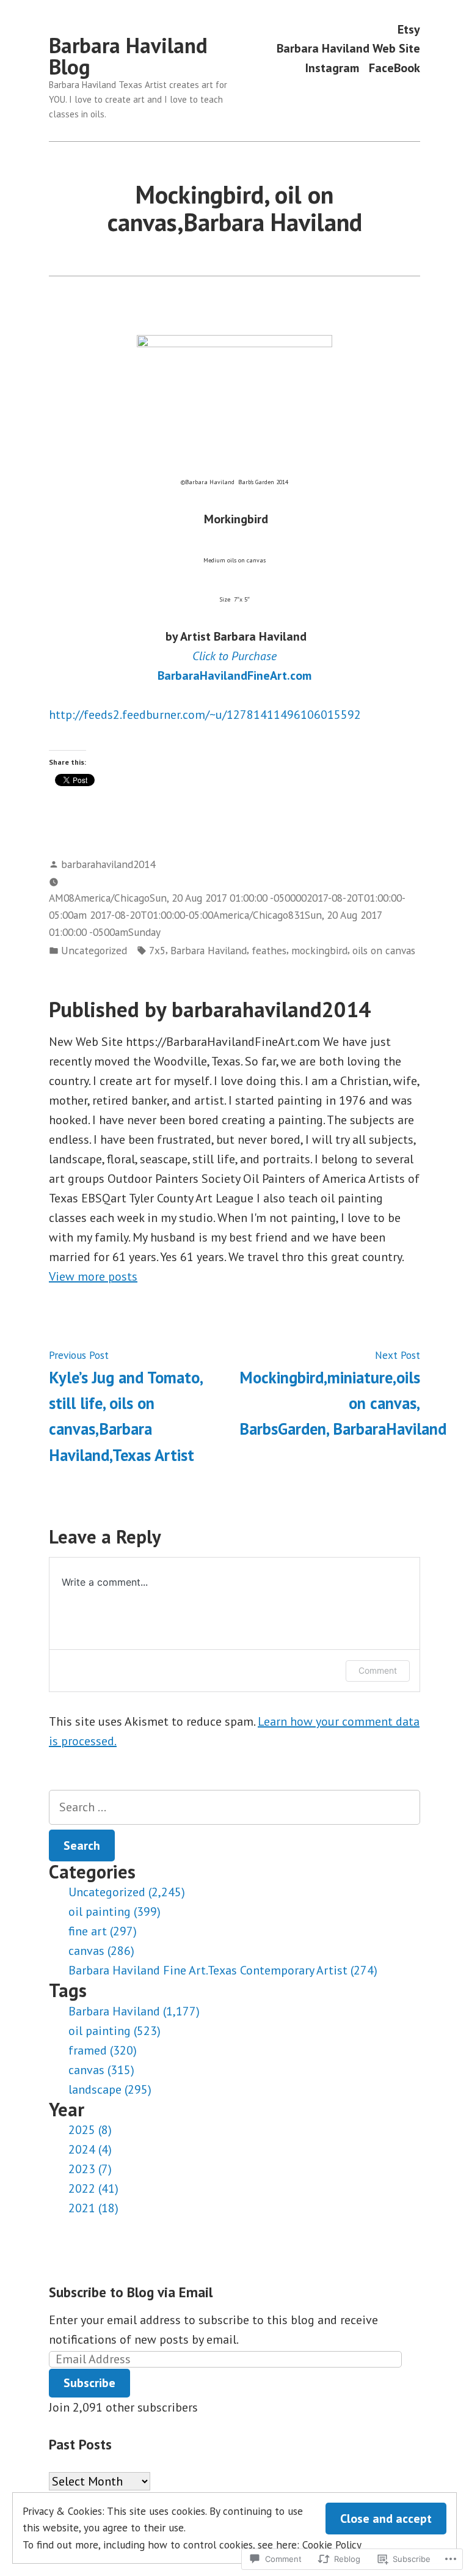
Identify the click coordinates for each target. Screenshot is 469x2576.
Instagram (332, 68)
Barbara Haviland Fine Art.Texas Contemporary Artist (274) (223, 1970)
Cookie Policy (332, 2545)
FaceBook (394, 68)
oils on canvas (384, 950)
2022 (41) (93, 2188)
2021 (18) (93, 2208)
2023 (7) (90, 2169)
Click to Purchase (234, 656)
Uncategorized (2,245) (127, 1892)
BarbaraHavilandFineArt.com (234, 675)
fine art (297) (103, 1931)
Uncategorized (94, 950)
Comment (378, 1670)
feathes (269, 950)
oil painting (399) (115, 1912)
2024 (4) (90, 2149)
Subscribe (89, 2383)
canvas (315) (101, 2070)
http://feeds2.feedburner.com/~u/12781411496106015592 (205, 715)
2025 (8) (90, 2130)
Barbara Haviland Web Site (348, 49)
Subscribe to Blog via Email (131, 2292)
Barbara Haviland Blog (128, 56)
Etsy (409, 29)
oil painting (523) (115, 2031)
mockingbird (319, 950)
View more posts (93, 1276)
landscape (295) (110, 2089)
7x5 (157, 950)
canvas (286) (101, 1951)
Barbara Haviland (209, 950)
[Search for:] (234, 1807)
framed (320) (103, 2050)
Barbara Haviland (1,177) (134, 2011)
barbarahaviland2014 (108, 864)
